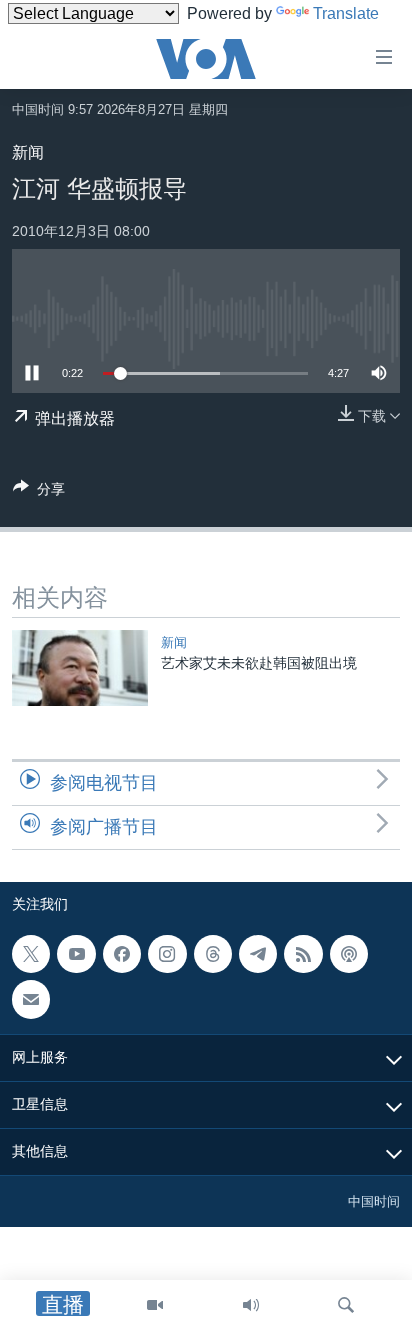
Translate (346, 13)
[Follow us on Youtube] (76, 954)
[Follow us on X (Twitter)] (31, 954)
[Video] (155, 1305)
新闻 (28, 152)
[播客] (349, 954)
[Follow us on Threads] (213, 954)
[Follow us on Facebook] (122, 954)
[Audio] (251, 1305)
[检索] (346, 1305)
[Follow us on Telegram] (258, 954)
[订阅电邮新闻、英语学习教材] (31, 999)
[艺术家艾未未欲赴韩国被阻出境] (80, 668)
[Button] (39, 492)
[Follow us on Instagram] (167, 954)
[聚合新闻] (303, 954)
